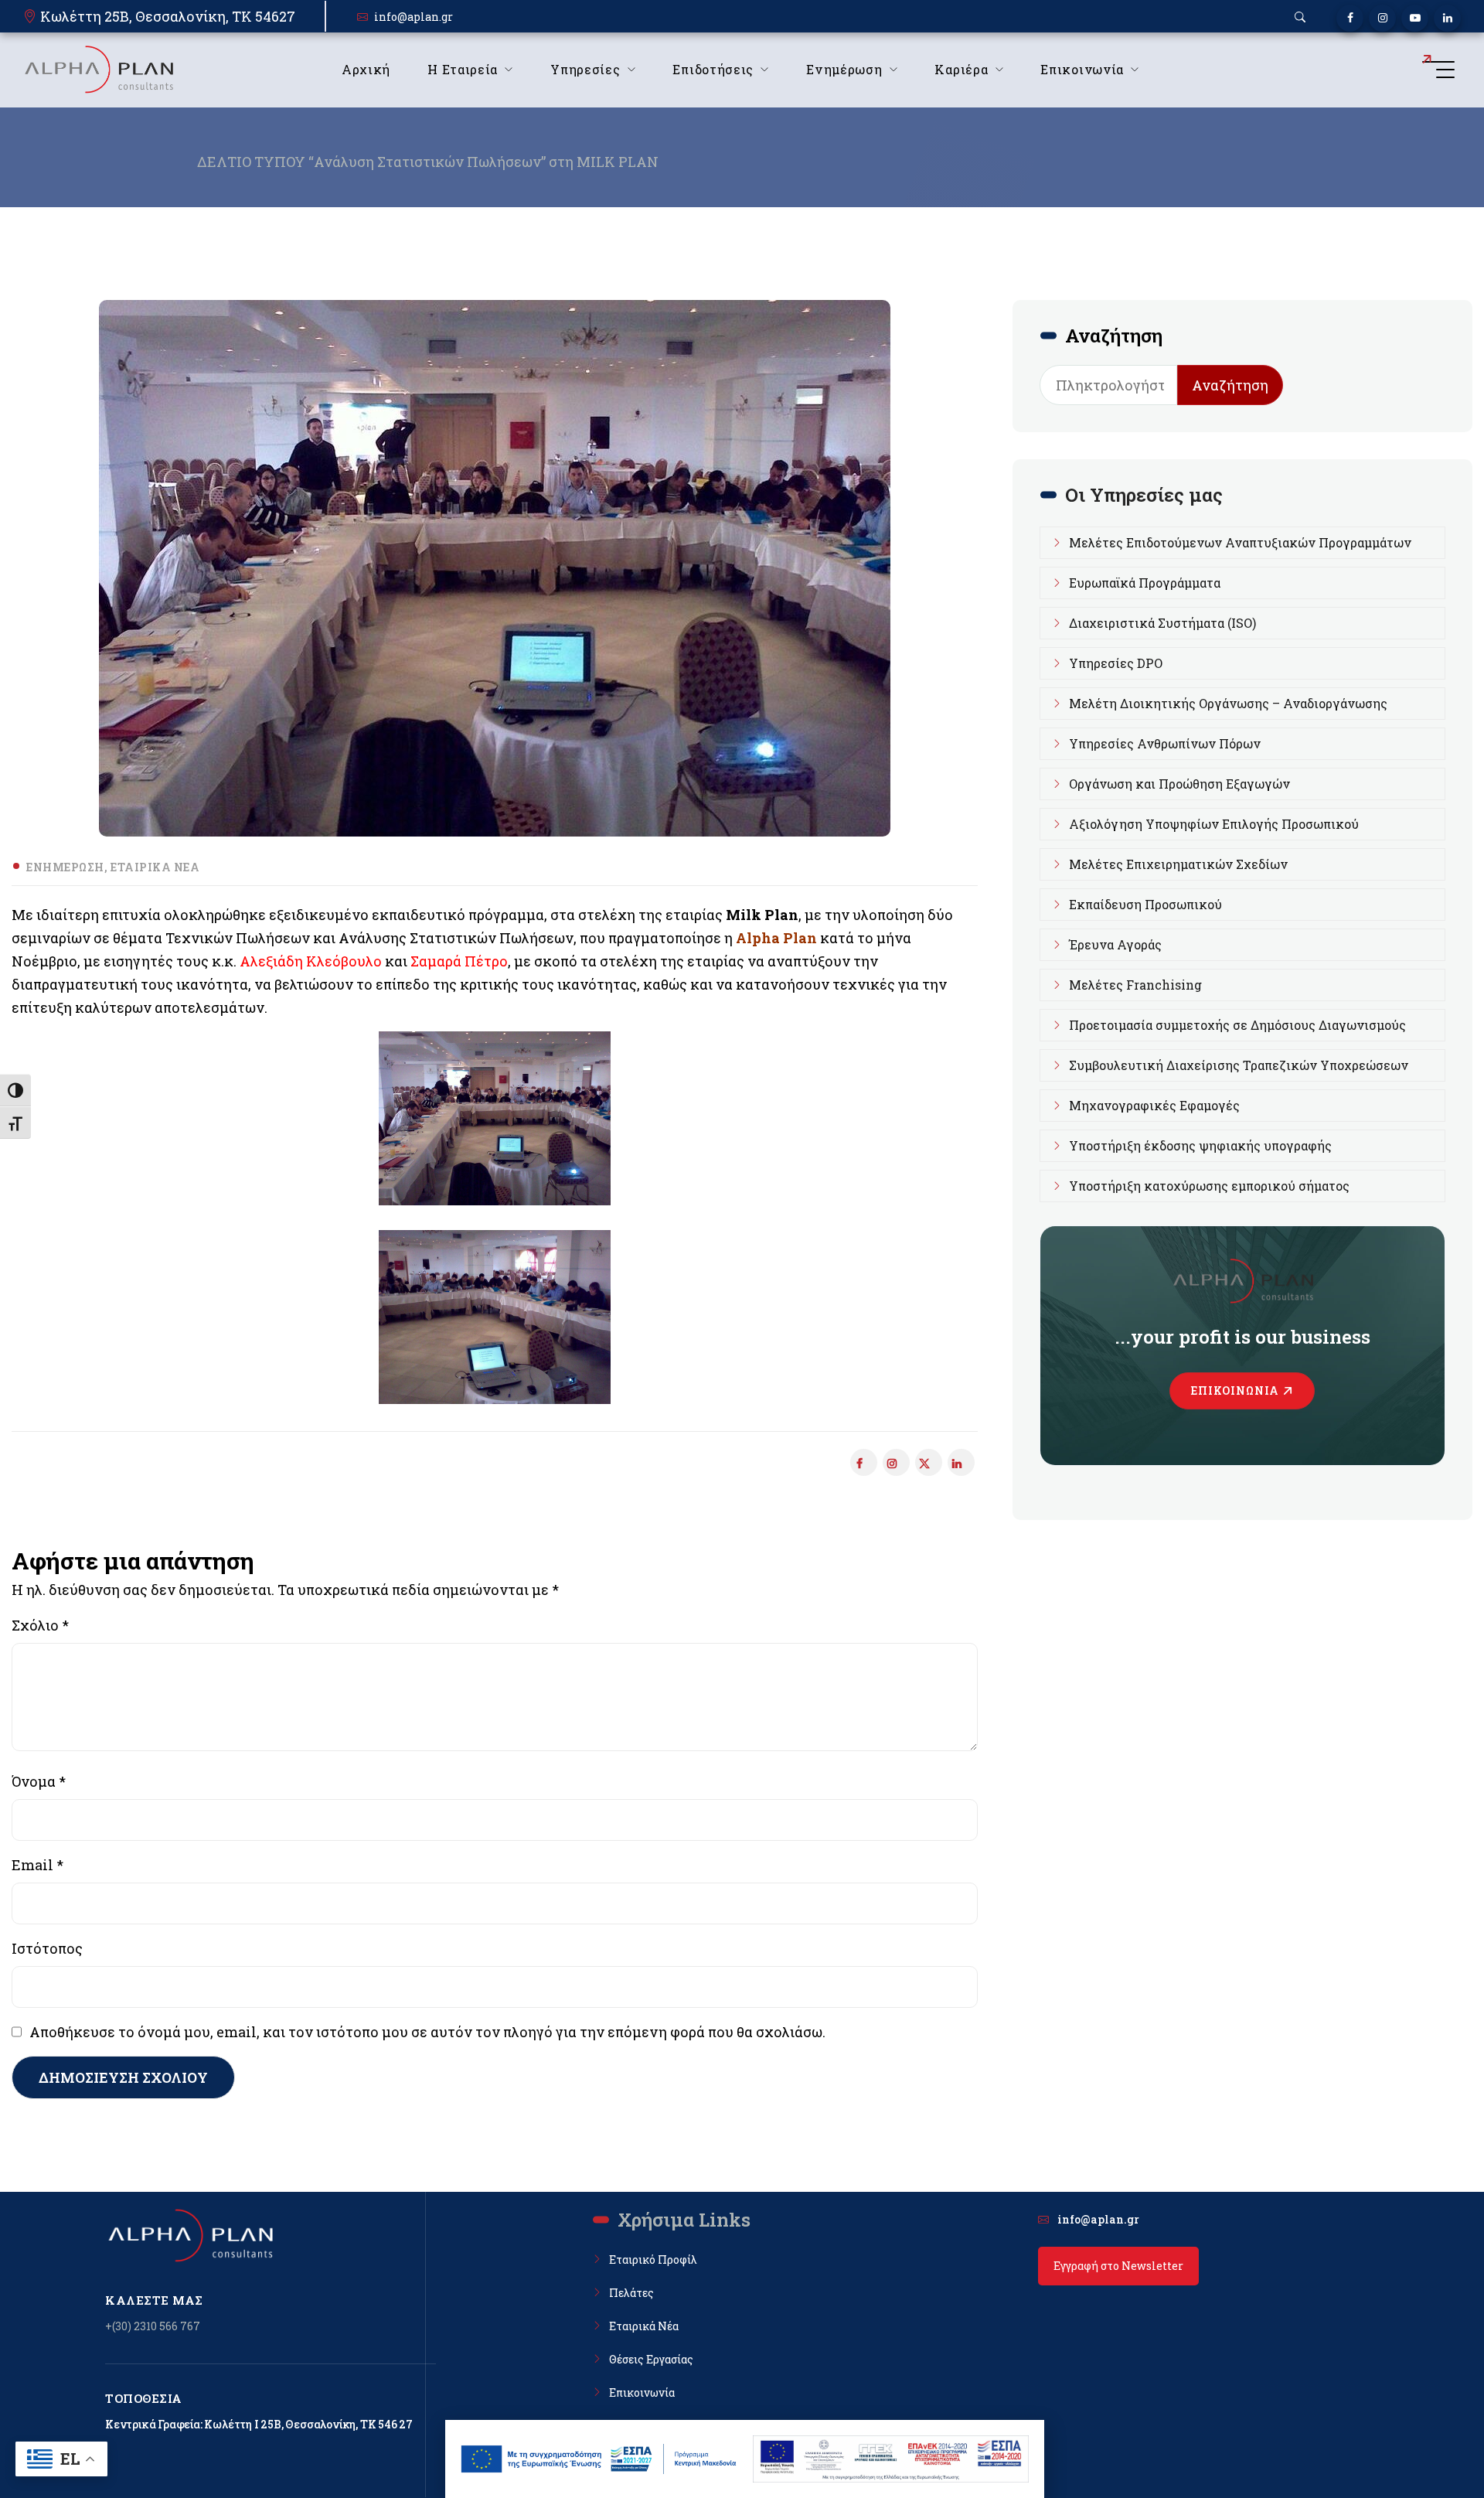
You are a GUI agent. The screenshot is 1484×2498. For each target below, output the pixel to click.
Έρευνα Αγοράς (1115, 944)
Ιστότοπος (47, 1948)
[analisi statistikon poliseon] (495, 1118)
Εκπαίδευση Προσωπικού (1145, 904)
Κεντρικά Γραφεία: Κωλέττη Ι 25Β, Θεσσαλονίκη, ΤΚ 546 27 (259, 2424)
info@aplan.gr (414, 17)
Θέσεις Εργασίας (651, 2359)
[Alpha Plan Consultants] (98, 70)
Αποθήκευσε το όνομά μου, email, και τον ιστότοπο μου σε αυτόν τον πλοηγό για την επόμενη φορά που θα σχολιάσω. (427, 2032)
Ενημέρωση (65, 867)
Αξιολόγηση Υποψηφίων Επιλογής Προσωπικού (1214, 824)
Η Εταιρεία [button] (463, 69)
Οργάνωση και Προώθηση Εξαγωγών (1179, 784)
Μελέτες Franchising (1135, 985)
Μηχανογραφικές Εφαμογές (1154, 1105)
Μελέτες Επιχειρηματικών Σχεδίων (1178, 864)
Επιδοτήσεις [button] (713, 69)
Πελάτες (631, 2293)
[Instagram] (1382, 18)
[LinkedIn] (1447, 18)
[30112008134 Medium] (495, 1317)
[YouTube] (1415, 18)
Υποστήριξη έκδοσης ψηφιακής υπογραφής (1200, 1145)
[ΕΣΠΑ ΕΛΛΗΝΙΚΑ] (599, 2459)
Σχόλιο (40, 1625)
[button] (1300, 17)
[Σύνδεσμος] (929, 1462)
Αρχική (366, 69)
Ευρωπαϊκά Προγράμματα (1145, 583)
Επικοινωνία (1235, 1390)
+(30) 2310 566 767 (153, 2326)
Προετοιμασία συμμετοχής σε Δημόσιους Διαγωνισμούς (1237, 1025)
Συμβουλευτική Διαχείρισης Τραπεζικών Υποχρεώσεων (1239, 1065)
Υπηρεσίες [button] (585, 69)
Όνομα (39, 1781)
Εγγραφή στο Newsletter (1118, 2266)
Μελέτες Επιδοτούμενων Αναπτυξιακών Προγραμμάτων (1240, 542)
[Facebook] (1350, 18)
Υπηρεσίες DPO (1116, 663)
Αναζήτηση (1230, 385)
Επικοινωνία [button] (1082, 69)
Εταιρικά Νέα (155, 867)
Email (37, 1865)
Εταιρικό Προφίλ (653, 2259)
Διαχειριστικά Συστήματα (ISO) (1162, 623)
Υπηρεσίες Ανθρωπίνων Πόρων (1165, 743)
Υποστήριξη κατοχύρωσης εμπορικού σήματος (1209, 1186)
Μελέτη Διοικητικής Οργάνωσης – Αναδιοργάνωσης (1228, 703)
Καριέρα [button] (961, 69)
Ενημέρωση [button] (844, 69)
